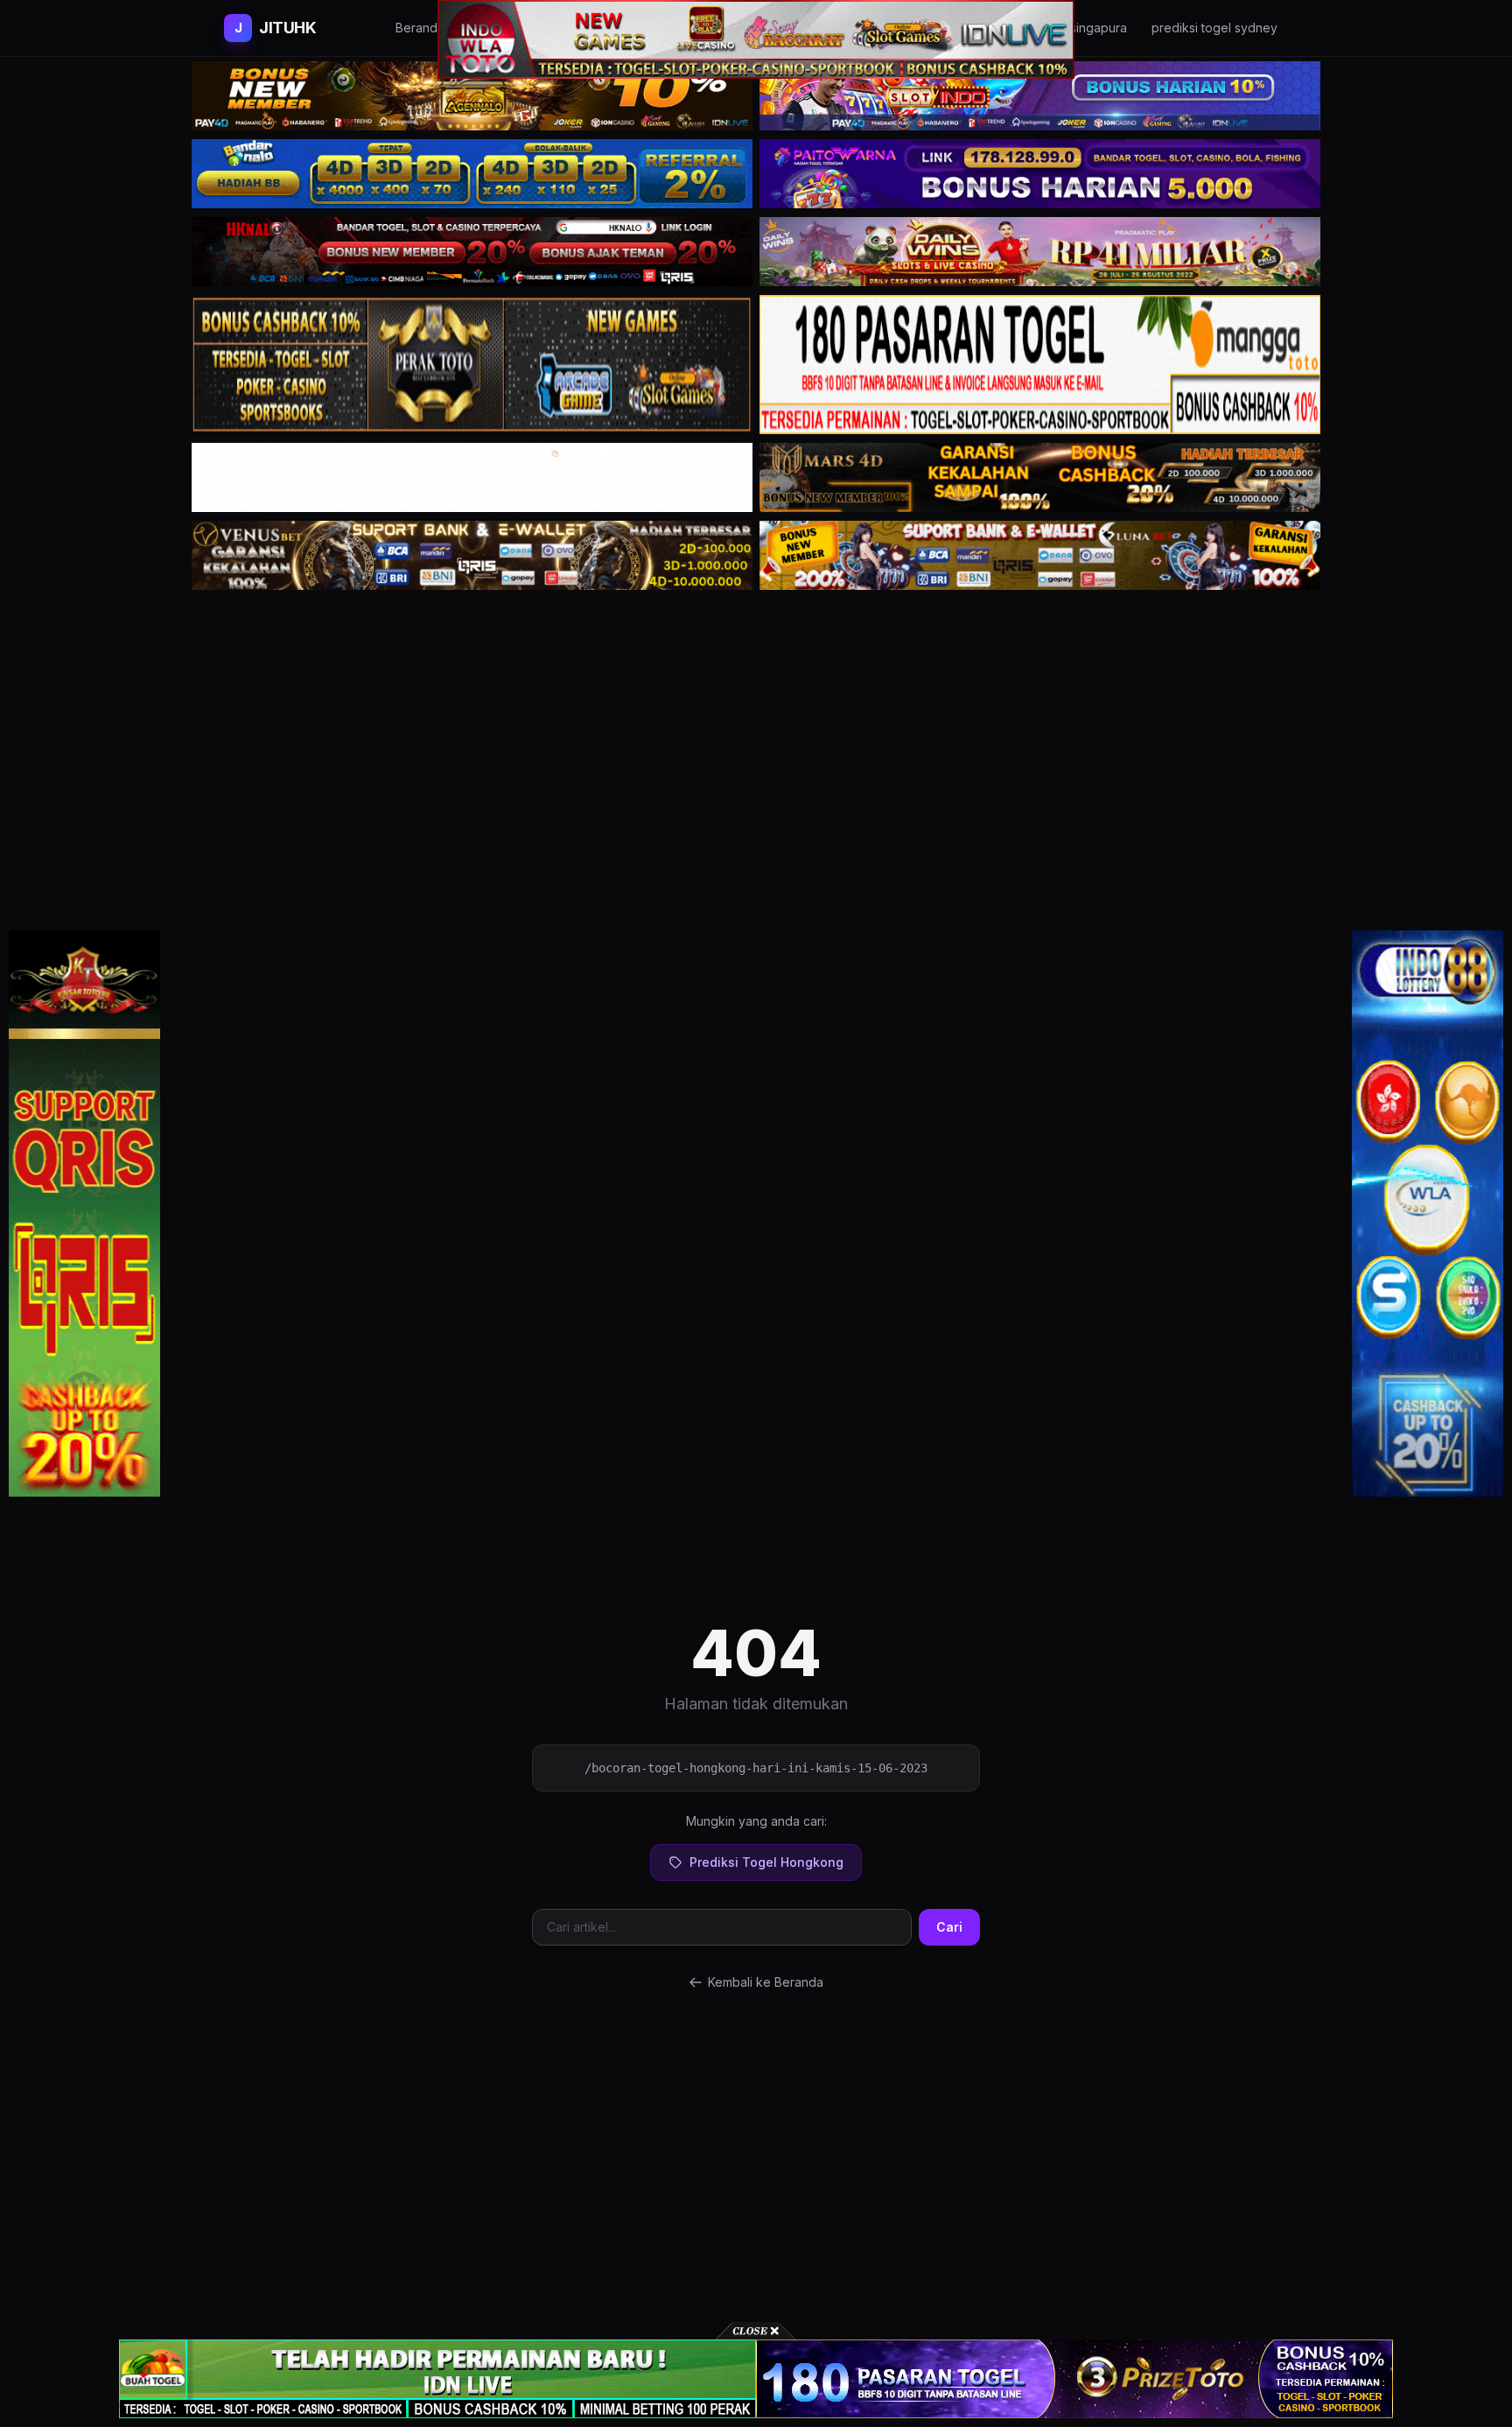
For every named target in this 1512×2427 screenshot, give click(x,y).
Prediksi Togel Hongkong (766, 1862)
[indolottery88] (1428, 1214)
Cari (949, 1927)
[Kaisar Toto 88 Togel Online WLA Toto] (84, 1214)
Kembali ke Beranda (766, 1982)
